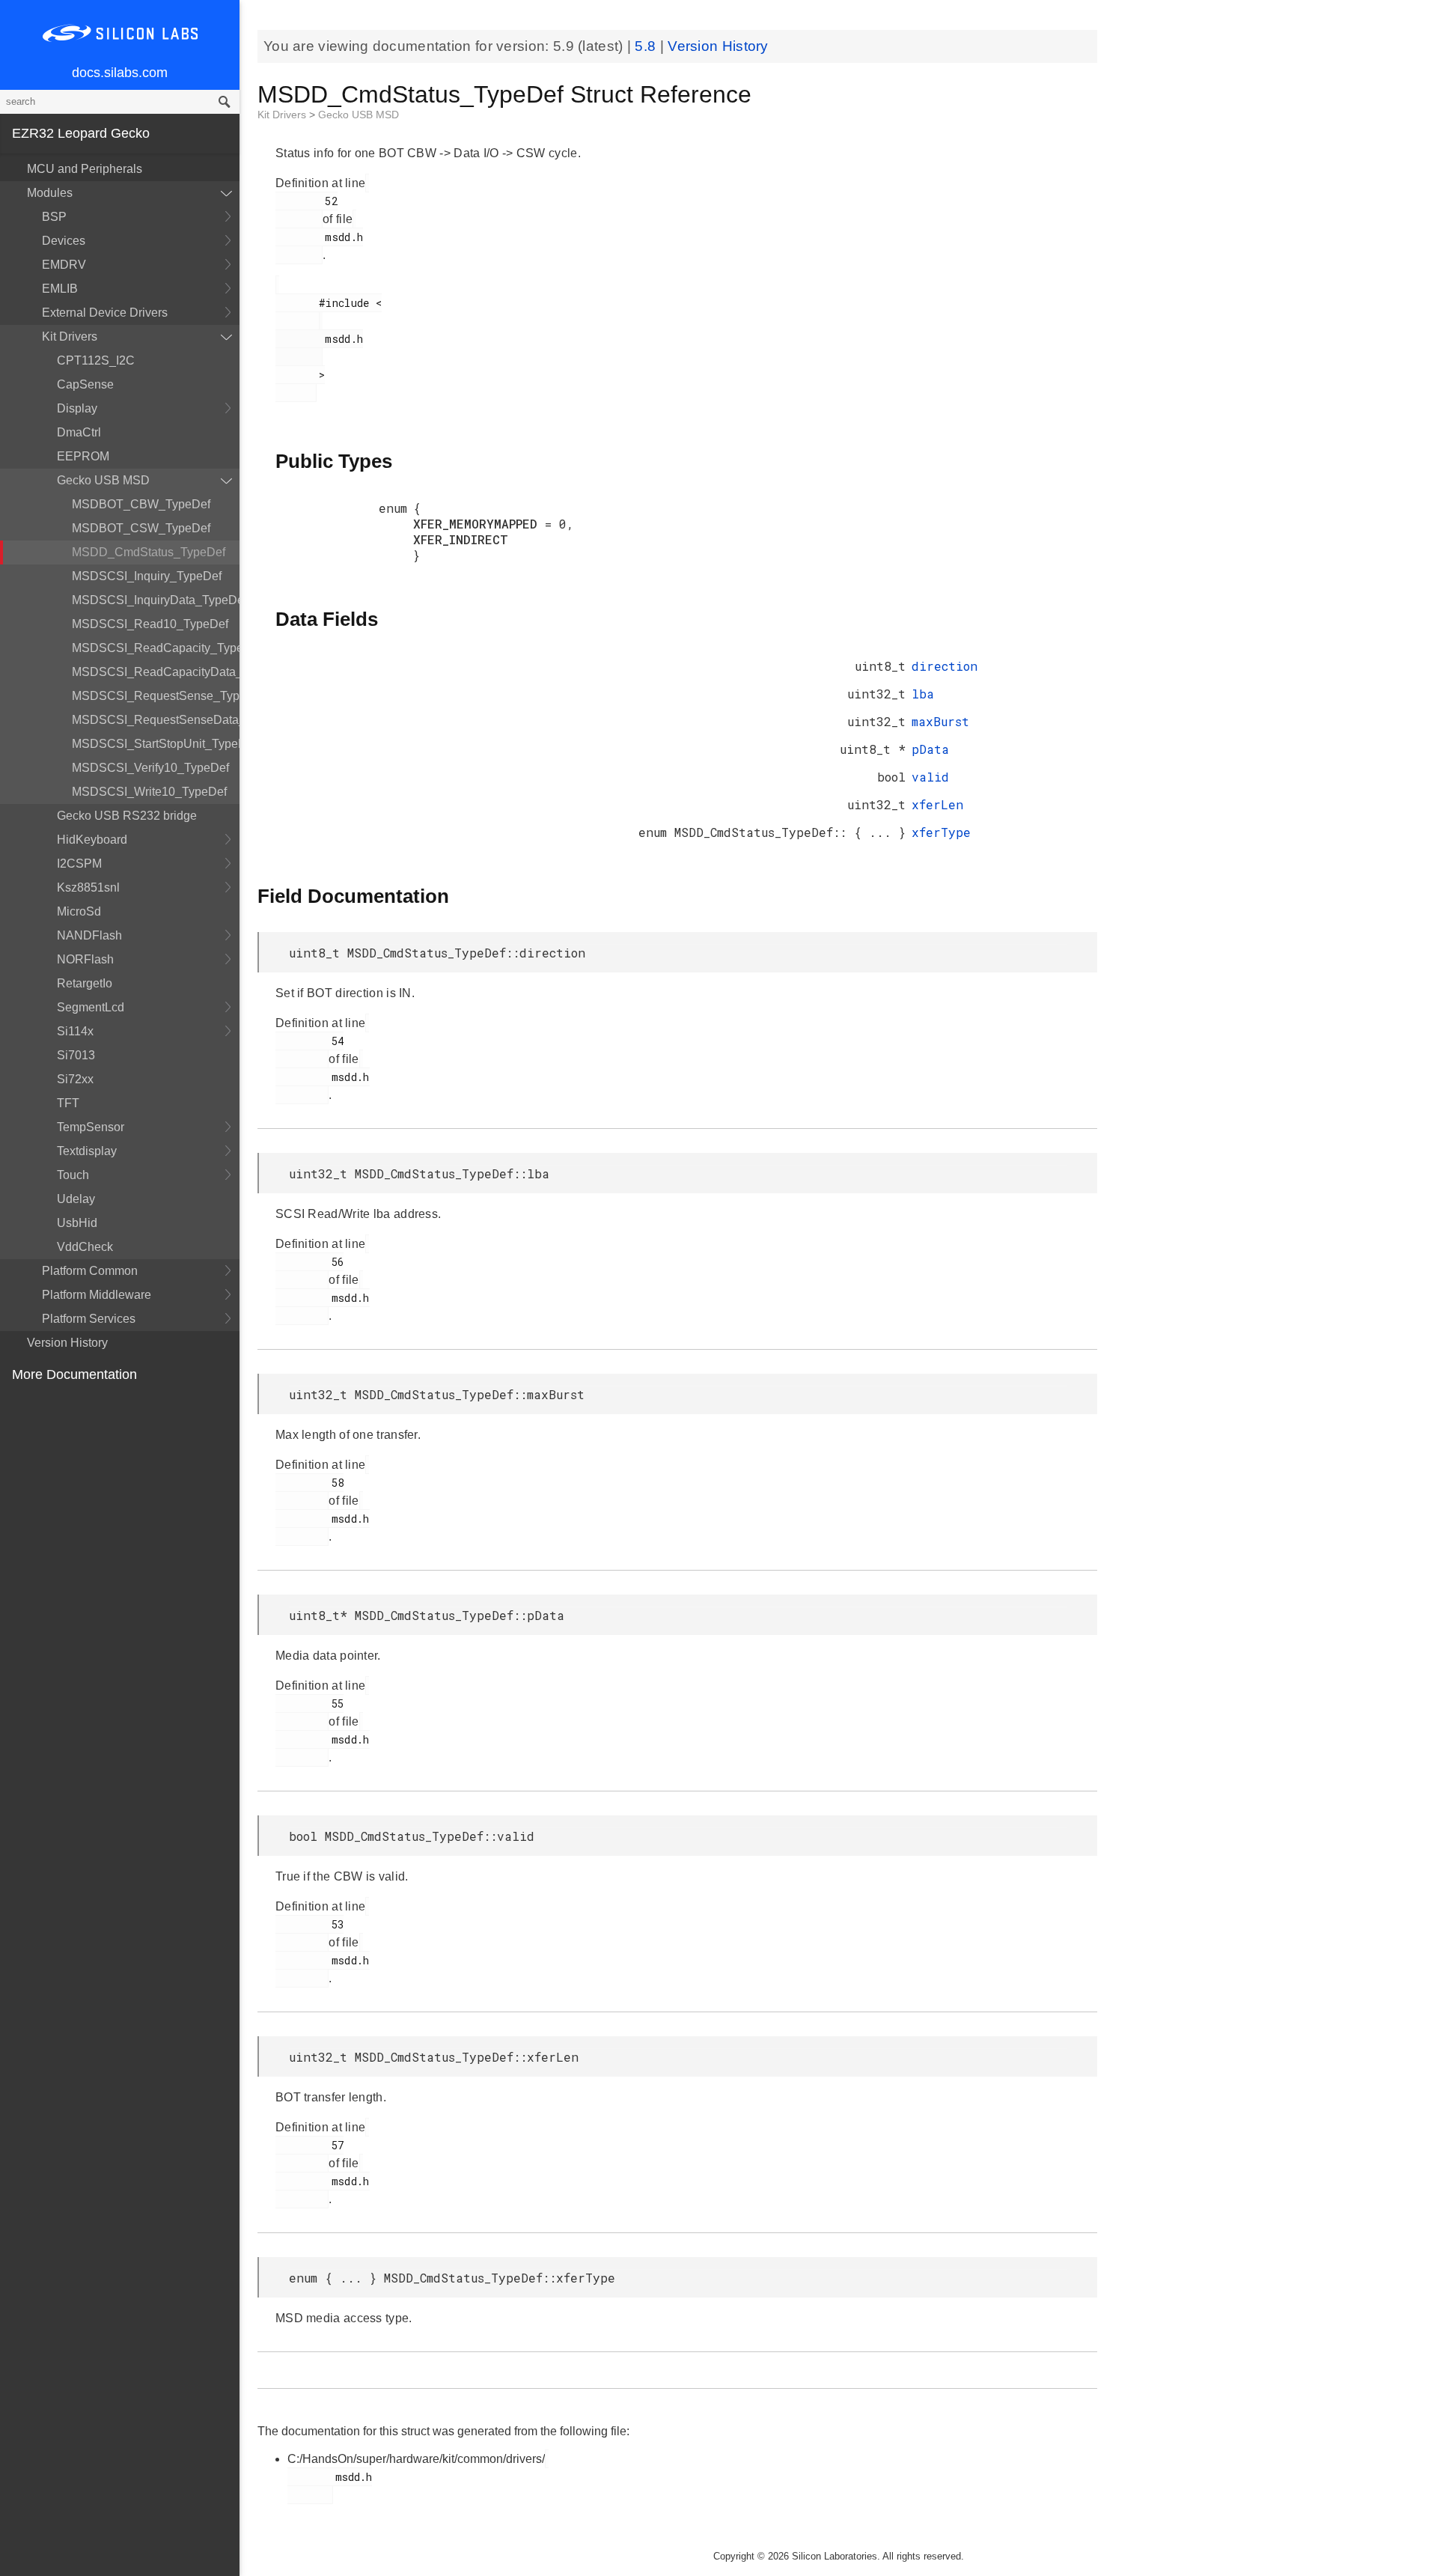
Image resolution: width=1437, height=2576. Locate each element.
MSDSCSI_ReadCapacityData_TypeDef (156, 672)
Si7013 (76, 1055)
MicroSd (79, 911)
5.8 (647, 46)
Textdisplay (87, 1151)
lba (923, 694)
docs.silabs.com (120, 73)
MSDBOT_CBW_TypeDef (141, 504)
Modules (50, 193)
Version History (67, 1343)
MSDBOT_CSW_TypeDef (141, 528)
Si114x (75, 1031)
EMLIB (60, 289)
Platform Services (89, 1319)
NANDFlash (89, 935)
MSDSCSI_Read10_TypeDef (150, 624)
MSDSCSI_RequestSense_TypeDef (156, 696)
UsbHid (77, 1223)
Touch (73, 1175)
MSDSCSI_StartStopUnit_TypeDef (156, 744)
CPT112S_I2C (96, 360)
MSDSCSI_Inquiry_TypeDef (147, 576)
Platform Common (90, 1271)
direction (945, 666)
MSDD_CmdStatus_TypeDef (149, 552)
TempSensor (91, 1127)
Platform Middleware (97, 1295)
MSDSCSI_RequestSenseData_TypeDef (156, 720)
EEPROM (83, 456)
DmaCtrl (79, 432)
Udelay (76, 1199)
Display (77, 408)
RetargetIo (85, 983)
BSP (54, 217)
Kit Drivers (70, 337)
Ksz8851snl (88, 887)
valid (930, 777)
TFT (68, 1103)
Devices (64, 241)
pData (930, 749)
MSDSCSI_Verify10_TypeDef (150, 768)
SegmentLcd (91, 1007)
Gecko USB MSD (103, 480)
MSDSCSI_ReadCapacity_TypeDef (156, 648)
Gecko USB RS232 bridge (127, 816)
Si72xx (75, 1079)
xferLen (937, 804)
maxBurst (940, 721)
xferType (941, 832)
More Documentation (74, 1374)
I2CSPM (79, 864)
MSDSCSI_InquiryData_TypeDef (156, 600)
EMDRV (64, 265)
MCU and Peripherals (85, 169)
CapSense (85, 384)
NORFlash (85, 959)
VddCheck (85, 1247)
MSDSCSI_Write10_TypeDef (149, 792)
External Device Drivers (105, 313)
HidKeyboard (92, 840)
